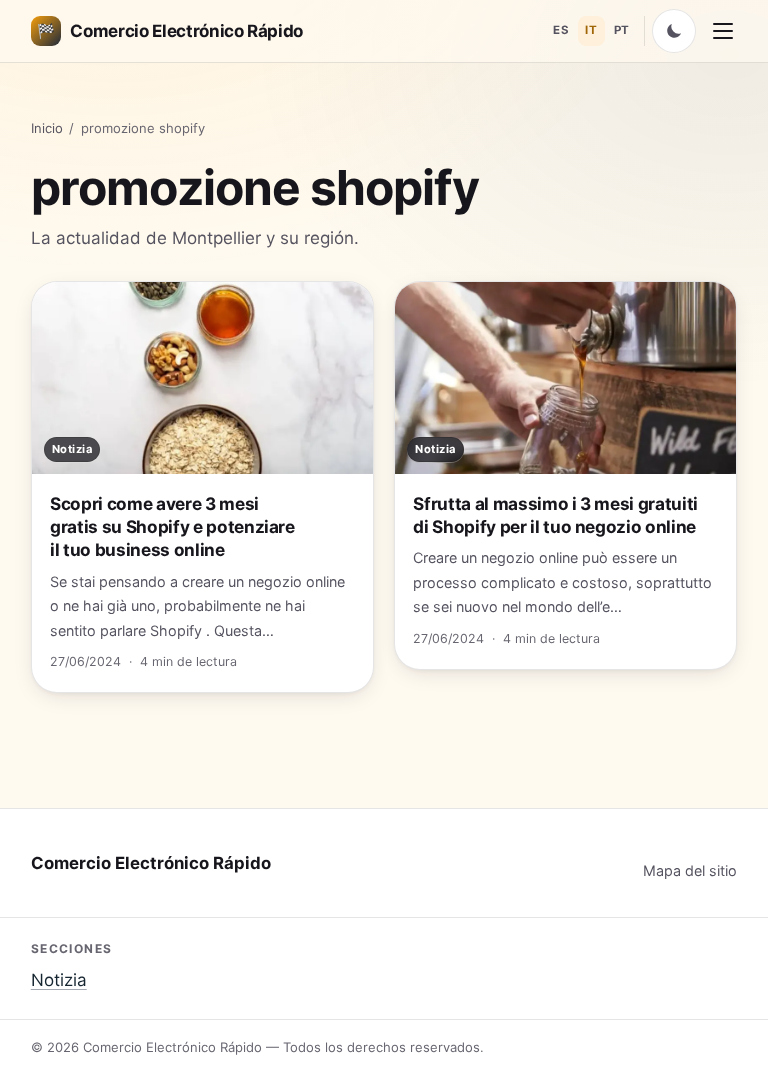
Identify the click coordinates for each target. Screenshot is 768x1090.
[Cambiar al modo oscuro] (674, 31)
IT (591, 30)
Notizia (59, 980)
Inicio (47, 128)
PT (622, 30)
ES (561, 30)
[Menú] (723, 31)
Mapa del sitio (690, 870)
